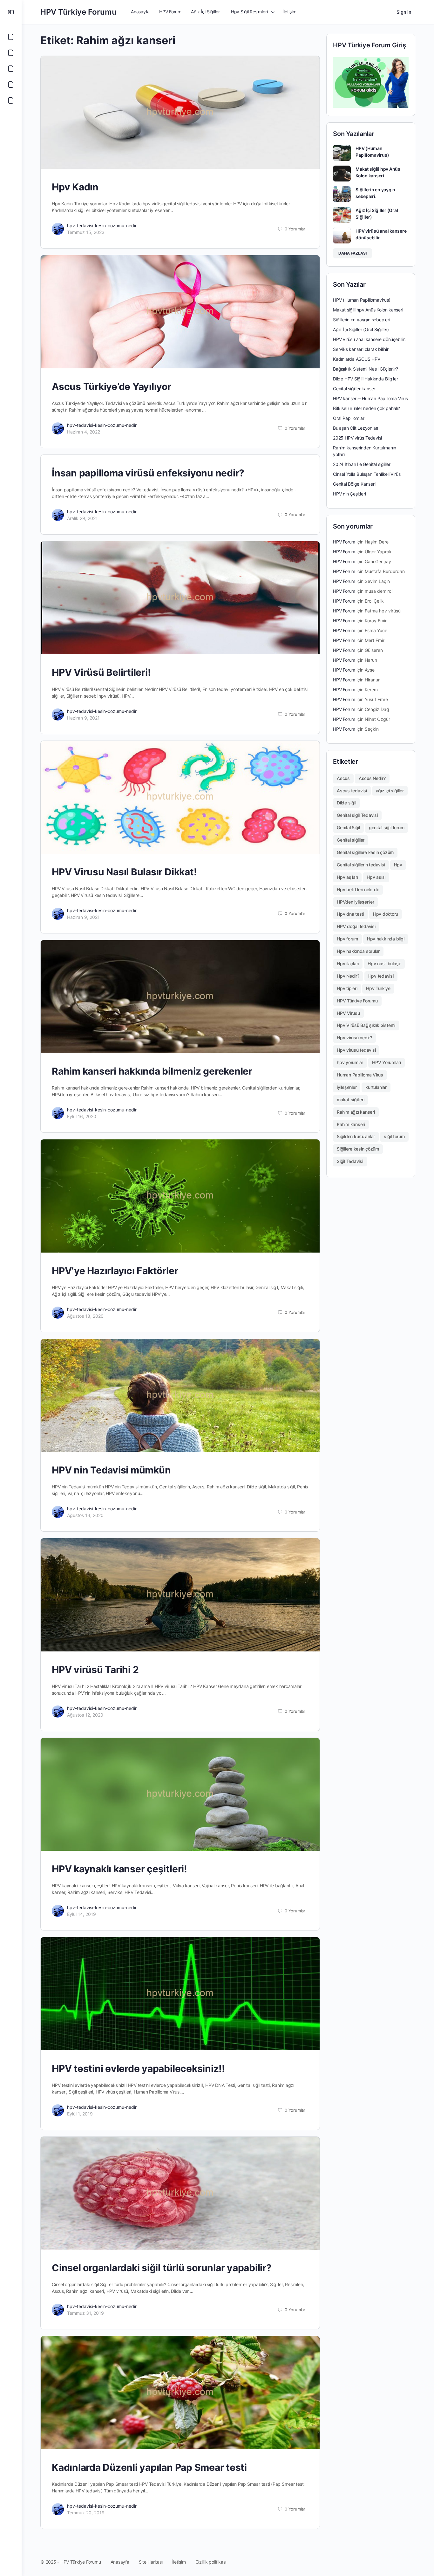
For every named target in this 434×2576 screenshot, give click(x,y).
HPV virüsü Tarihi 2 (95, 1670)
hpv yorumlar (350, 1062)
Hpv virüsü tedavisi (356, 1050)
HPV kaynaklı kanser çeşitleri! (119, 1869)
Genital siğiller (351, 840)
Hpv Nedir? (348, 976)
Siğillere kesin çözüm (358, 1149)
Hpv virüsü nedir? (354, 1038)
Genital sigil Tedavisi (357, 815)
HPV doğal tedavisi (356, 926)
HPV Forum (344, 542)
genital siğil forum (387, 827)
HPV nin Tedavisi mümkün (111, 1470)
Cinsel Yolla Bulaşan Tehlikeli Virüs (367, 474)
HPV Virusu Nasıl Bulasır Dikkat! (124, 872)
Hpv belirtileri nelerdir (358, 889)
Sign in (404, 12)
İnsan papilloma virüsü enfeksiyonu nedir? (148, 473)
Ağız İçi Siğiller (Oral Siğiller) (361, 329)
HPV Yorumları (387, 1062)
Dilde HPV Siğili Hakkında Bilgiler (366, 379)
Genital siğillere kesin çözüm (365, 852)
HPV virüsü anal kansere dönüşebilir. (369, 339)
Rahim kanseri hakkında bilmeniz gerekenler (152, 1071)
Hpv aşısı (376, 877)
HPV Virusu (348, 1013)
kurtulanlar (376, 1087)
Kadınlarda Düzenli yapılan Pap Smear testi (149, 2467)
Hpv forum (347, 939)
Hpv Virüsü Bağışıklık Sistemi (366, 1025)
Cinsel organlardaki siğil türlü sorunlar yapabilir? (162, 2268)
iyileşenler (347, 1087)
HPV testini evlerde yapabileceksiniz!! (138, 2068)
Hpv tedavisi (381, 976)
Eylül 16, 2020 (82, 1116)
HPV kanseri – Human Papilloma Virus (370, 398)
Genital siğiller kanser (354, 389)
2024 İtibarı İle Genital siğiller (362, 464)
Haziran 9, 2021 (83, 718)
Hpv (398, 865)
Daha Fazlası (353, 253)
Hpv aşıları (347, 877)
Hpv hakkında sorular (358, 951)
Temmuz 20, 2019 (86, 2513)
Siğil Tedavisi (350, 1161)
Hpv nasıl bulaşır (384, 963)
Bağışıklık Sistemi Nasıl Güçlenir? (366, 369)
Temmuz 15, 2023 (86, 232)
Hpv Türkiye (378, 988)
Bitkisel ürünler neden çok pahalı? (366, 408)
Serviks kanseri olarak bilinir (361, 349)
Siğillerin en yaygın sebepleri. (362, 320)
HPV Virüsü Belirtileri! (101, 672)
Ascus (343, 778)
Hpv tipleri (347, 988)
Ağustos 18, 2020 (85, 1316)
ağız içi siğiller (390, 791)
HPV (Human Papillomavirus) (362, 300)
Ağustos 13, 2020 (85, 1515)
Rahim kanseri (351, 1124)
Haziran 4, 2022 (84, 432)
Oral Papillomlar (349, 418)
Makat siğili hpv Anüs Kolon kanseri (368, 310)
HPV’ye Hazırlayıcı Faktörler (115, 1271)
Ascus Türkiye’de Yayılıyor (112, 386)
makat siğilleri (350, 1100)
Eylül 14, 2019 (81, 1914)
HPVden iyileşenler (356, 902)
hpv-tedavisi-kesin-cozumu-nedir (102, 225)
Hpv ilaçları (348, 963)
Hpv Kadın (75, 187)
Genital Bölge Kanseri (354, 484)
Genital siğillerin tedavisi (361, 865)
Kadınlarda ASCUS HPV (357, 359)
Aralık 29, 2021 (82, 518)
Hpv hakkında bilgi (386, 939)
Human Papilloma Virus (360, 1075)
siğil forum (394, 1136)
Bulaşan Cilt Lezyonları (356, 428)
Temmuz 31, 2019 (85, 2313)
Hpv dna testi (350, 914)
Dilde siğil (346, 803)
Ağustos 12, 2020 (85, 1715)
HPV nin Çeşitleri (349, 494)
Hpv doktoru (386, 914)
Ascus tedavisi (352, 791)
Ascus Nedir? (372, 778)
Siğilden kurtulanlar (356, 1136)
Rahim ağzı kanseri (356, 1112)
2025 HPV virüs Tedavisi (357, 438)
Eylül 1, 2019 (80, 2114)
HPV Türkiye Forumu (78, 12)
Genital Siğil (348, 827)
